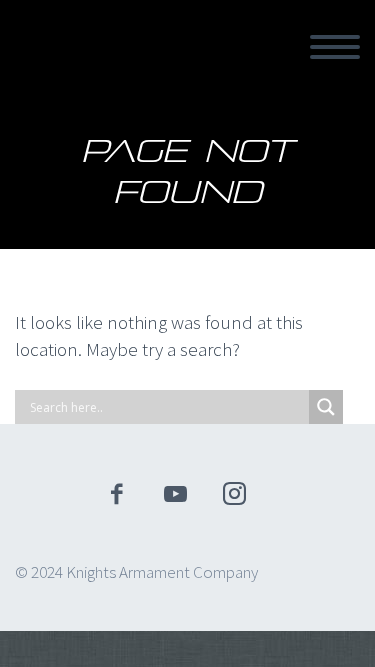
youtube (175, 494)
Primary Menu (335, 47)
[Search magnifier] (326, 407)
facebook (116, 494)
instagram (234, 494)
